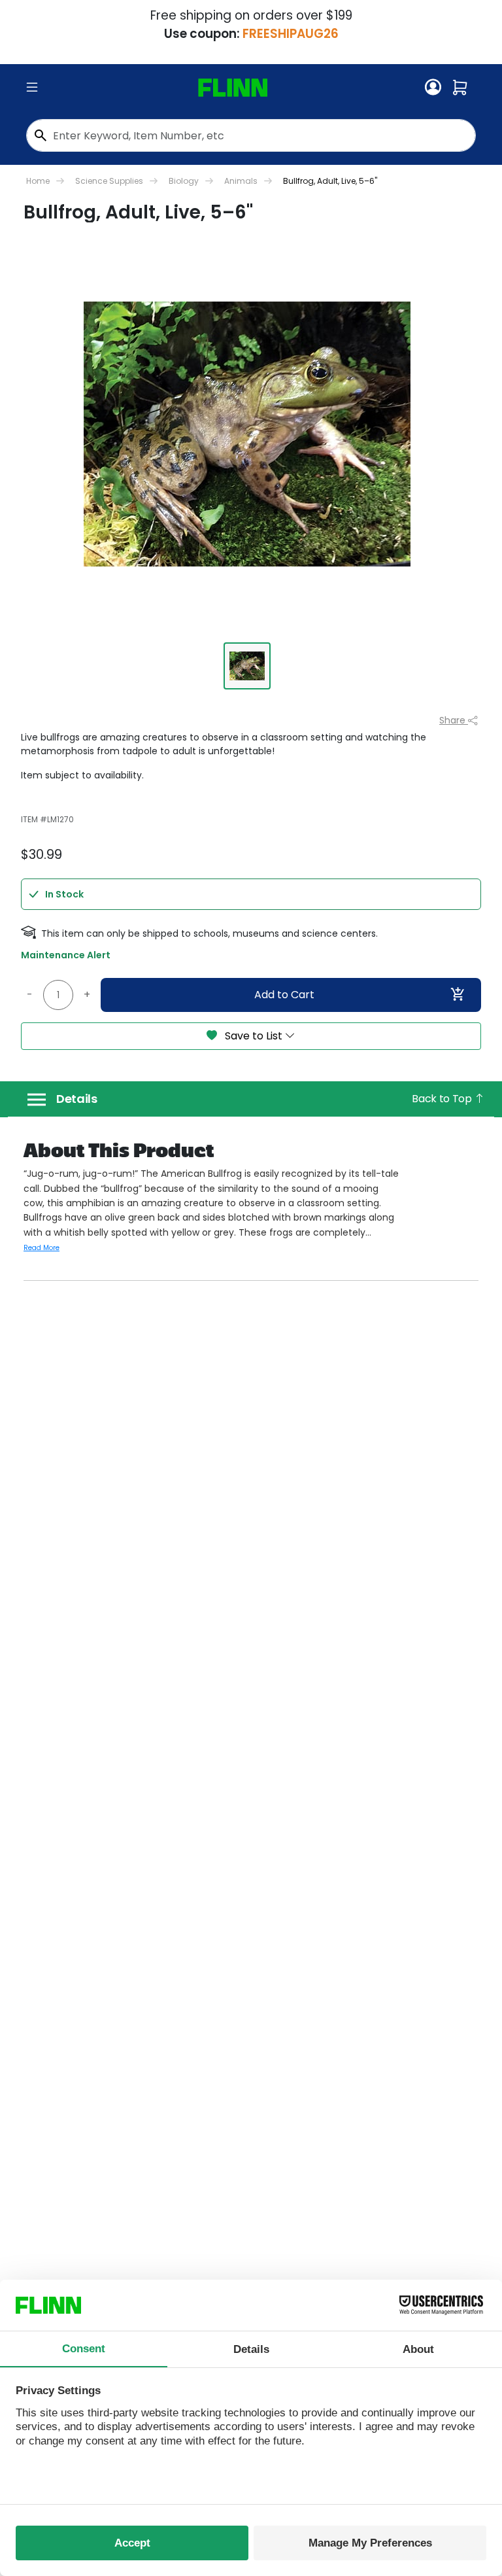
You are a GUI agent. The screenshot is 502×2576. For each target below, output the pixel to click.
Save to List (254, 1036)
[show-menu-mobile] (32, 88)
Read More (42, 1248)
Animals (241, 181)
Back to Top (443, 1099)
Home (38, 181)
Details (77, 1099)
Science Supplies (109, 181)
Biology (184, 181)
